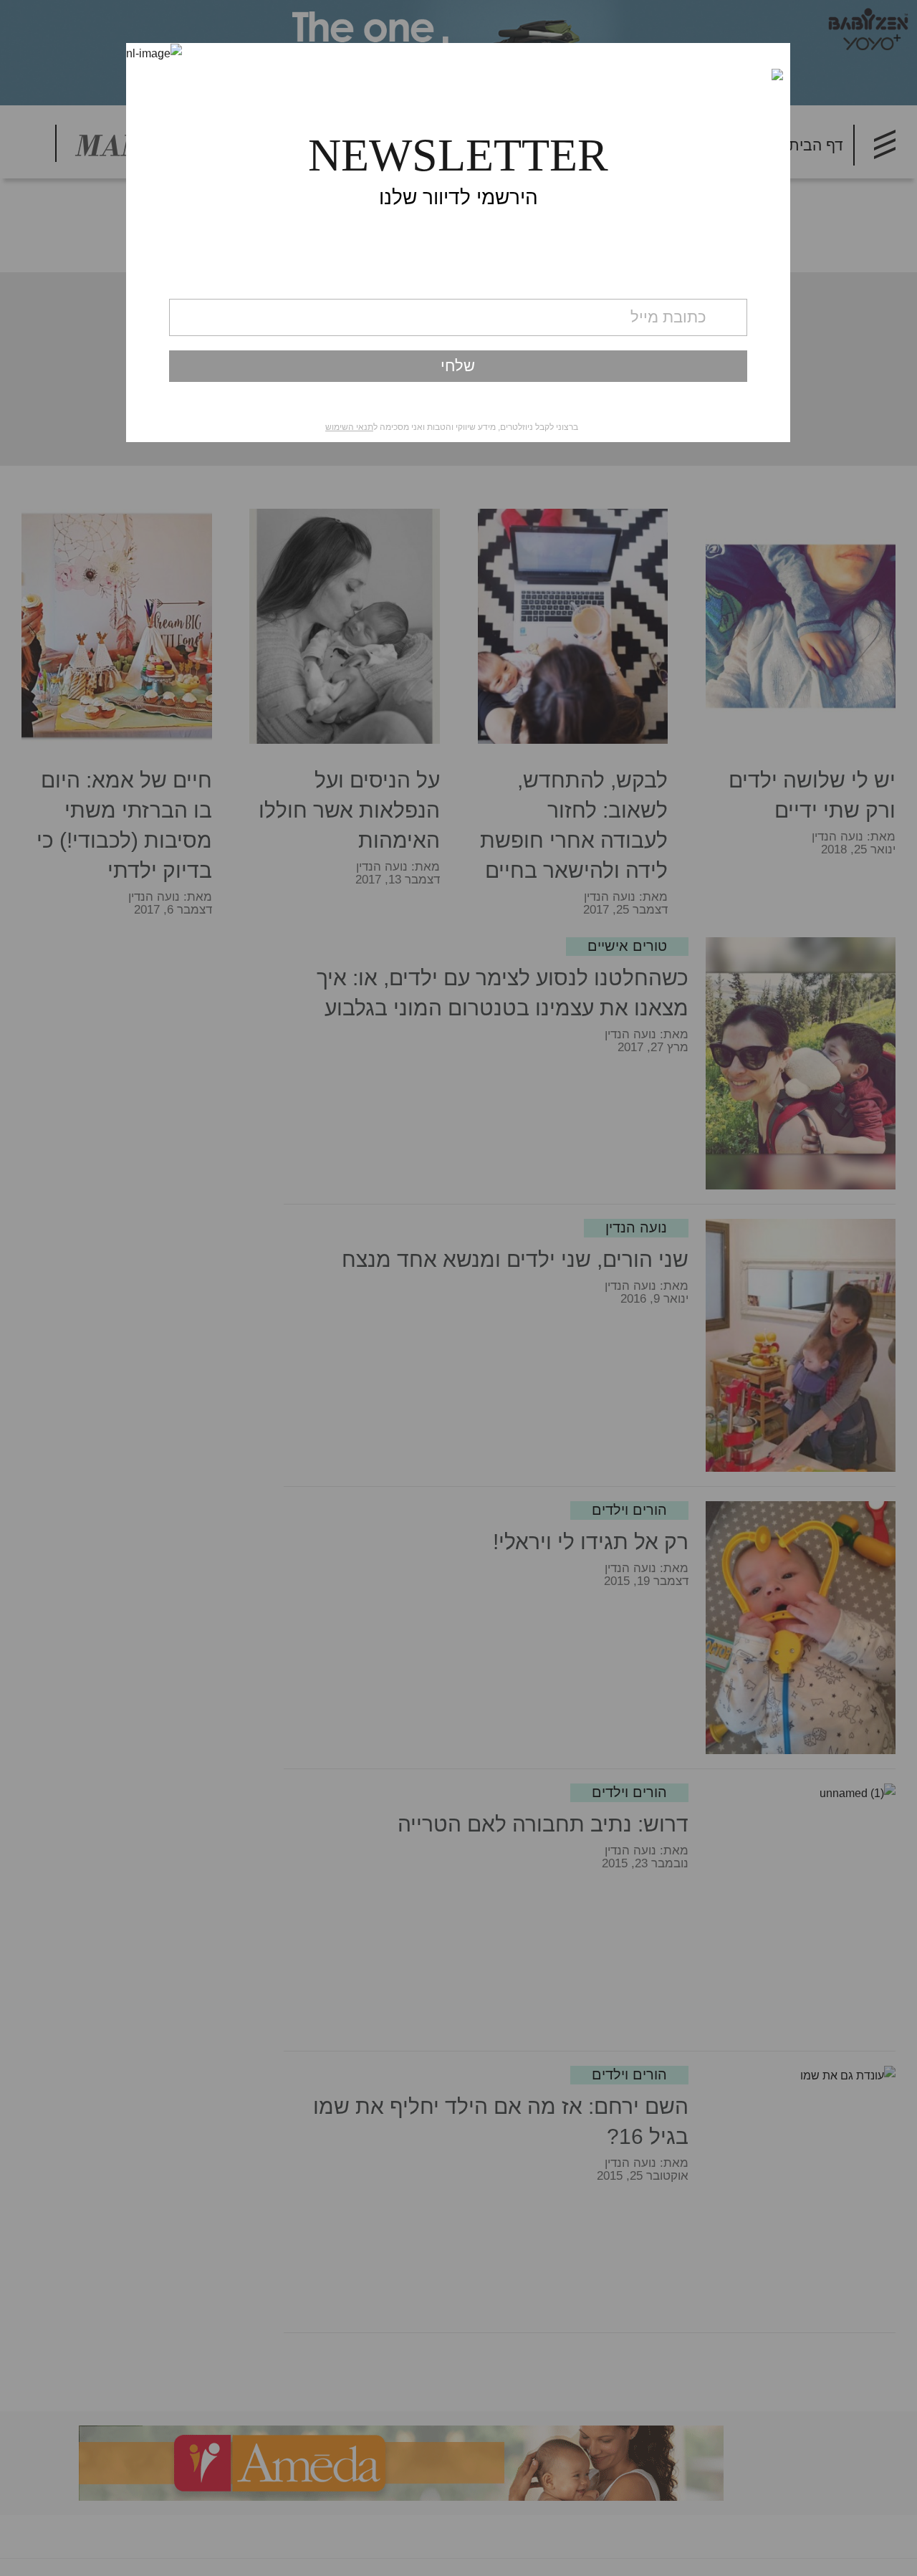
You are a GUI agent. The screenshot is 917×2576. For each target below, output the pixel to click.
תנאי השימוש (349, 427)
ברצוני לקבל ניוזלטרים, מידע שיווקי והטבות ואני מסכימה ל (452, 427)
